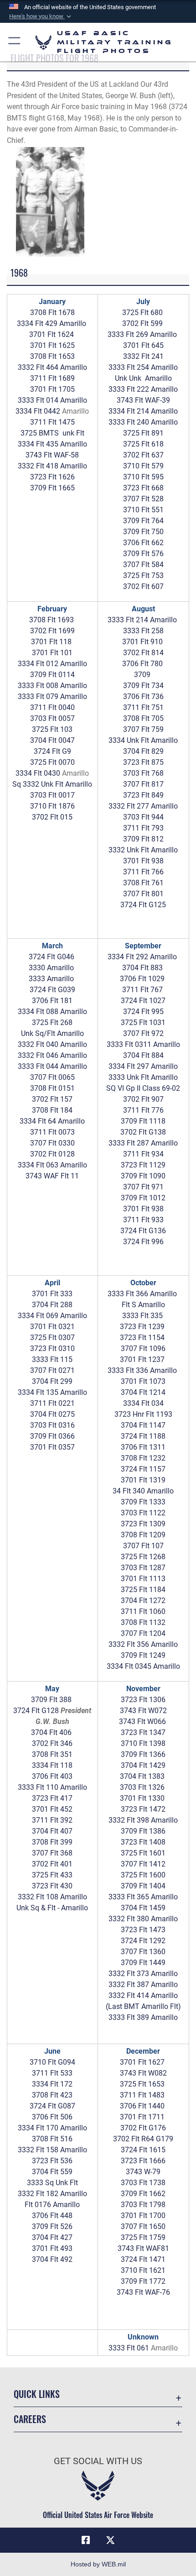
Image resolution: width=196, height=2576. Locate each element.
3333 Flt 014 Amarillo (52, 400)
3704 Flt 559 (52, 2172)
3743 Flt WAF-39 (143, 400)
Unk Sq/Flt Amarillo (52, 1033)
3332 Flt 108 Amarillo (52, 1897)
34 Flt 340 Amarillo (143, 1491)
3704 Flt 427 (52, 2237)
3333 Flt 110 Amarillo (52, 1787)
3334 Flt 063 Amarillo (52, 1165)
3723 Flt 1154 (142, 1338)
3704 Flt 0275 (52, 1414)
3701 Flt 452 (52, 1809)
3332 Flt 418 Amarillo (52, 466)
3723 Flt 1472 (143, 1809)
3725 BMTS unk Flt (52, 433)
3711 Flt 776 (143, 1110)
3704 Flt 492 (52, 2259)
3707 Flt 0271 (52, 1370)
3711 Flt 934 (143, 1154)
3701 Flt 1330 (142, 1798)
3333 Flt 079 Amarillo (52, 697)
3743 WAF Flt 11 (52, 1176)
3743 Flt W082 (143, 2073)
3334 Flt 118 (52, 1765)
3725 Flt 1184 (143, 1590)
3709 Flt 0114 (52, 675)
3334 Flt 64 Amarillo (52, 1121)
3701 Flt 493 (52, 2248)
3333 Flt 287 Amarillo (143, 1143)
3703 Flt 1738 (143, 2183)
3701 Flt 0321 (52, 1327)
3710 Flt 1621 (143, 2270)
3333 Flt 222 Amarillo (143, 389)
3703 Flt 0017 (52, 795)
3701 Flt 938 (143, 861)
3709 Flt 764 (143, 521)
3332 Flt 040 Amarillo (52, 1044)
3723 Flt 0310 (52, 1348)
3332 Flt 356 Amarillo (143, 1644)
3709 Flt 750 (143, 532)
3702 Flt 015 (52, 817)
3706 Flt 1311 (143, 1447)
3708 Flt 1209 (143, 1535)
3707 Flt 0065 (52, 1077)
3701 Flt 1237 (142, 1359)
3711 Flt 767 (142, 990)
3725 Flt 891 (143, 433)
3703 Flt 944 (143, 817)
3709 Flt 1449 (143, 1963)
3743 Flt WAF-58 (52, 455)
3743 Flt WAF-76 (143, 2292)
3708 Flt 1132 (143, 1622)
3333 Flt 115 (52, 1359)
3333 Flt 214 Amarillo (142, 620)
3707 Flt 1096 (143, 1348)
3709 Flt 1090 (143, 1176)
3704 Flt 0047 (52, 740)
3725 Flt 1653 (142, 2084)
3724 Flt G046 (52, 957)
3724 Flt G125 (143, 905)
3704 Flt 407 (52, 1831)
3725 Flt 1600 (143, 1875)
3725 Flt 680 (142, 313)
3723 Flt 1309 (143, 1524)
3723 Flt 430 (52, 1886)
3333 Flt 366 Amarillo (142, 1294)
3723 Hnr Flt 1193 (143, 1414)
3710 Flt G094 (52, 2062)
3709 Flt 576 (143, 554)
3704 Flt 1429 (143, 1765)
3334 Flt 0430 (38, 773)
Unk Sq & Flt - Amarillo (52, 1908)
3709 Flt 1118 (143, 1121)
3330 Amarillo (51, 968)
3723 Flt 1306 (143, 1700)
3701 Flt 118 (51, 642)
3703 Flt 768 (143, 773)
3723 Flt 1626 (52, 477)
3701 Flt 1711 (142, 2117)
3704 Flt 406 (51, 1732)
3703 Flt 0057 (52, 718)
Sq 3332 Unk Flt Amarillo (52, 784)
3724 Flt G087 (52, 2106)
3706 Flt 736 (143, 697)
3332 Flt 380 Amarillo (143, 1919)
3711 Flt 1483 (142, 2095)
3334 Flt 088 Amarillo (52, 1012)
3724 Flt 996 (143, 1242)
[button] (41, 16)
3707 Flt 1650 (143, 2226)
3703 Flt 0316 (52, 1425)
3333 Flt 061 (129, 2348)
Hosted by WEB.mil (98, 2564)
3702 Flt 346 (52, 1743)
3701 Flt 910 (142, 642)
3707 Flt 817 (143, 784)
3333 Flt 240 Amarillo (143, 422)
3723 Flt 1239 (142, 1327)
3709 (143, 675)
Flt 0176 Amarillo (52, 2205)
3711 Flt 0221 (52, 1403)
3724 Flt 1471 (143, 2259)
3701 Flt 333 (52, 1294)
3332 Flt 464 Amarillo (52, 367)
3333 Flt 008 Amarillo (52, 686)
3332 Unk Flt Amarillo (143, 850)
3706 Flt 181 (52, 1001)
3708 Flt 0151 (52, 1088)
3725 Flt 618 (143, 444)
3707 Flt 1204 (143, 1633)
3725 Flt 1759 (143, 2237)
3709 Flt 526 (52, 2226)
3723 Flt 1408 (143, 1842)
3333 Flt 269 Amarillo (142, 334)
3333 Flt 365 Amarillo (143, 1897)
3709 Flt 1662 (143, 2194)
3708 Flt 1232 (143, 1458)
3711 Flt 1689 (52, 378)
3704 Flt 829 (143, 751)
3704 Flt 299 (52, 1381)
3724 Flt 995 (143, 1012)
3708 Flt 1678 (52, 313)
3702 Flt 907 (143, 1099)
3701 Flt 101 (52, 653)
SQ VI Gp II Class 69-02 (143, 1088)
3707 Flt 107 (143, 1546)
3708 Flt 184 (52, 1110)
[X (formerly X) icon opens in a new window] (110, 2540)
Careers (30, 2419)
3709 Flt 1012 (143, 1198)
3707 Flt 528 (143, 499)
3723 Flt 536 (52, 2161)
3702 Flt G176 (143, 2128)
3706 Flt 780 (142, 664)
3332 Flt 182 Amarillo (52, 2194)
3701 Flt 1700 (143, 2216)
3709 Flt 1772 (143, 2281)
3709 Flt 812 (143, 839)
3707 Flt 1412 (143, 1864)
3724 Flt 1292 (143, 1941)
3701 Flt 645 (143, 345)
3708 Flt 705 (143, 718)
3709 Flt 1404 (143, 1886)
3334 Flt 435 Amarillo (52, 444)
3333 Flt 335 (142, 1316)
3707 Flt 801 (143, 894)
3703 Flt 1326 (142, 1787)
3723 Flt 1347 (143, 1732)
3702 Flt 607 (143, 586)
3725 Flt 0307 (52, 1338)
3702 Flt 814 (143, 653)
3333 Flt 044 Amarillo (52, 1066)
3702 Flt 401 (52, 1864)
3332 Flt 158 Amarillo (52, 2150)
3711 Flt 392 (52, 1820)
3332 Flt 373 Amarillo (143, 1974)
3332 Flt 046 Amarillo (52, 1055)
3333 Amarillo (51, 979)
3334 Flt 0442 (38, 411)
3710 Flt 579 (143, 466)
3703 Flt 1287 (143, 1568)
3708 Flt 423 (52, 2095)
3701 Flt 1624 (52, 334)
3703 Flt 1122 (143, 1513)
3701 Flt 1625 (52, 345)
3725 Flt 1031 (143, 1023)
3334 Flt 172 (52, 2084)
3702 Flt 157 (52, 1099)
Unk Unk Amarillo (143, 378)
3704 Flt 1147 (143, 1425)
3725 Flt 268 (52, 1023)
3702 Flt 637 (143, 455)
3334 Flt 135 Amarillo (52, 1392)
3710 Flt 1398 (143, 1743)
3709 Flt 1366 (143, 1754)
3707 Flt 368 (52, 1853)
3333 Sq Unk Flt (52, 2183)
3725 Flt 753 (143, 576)
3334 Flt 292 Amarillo (142, 957)
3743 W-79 (143, 2172)
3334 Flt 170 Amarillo (52, 2128)
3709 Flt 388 (51, 1700)
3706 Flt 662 (143, 543)
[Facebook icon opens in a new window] (86, 2540)
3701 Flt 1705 (52, 389)
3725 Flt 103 (52, 729)
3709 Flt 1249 (143, 1655)
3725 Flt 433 (52, 1875)
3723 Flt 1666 (143, 2161)
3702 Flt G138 (143, 1132)
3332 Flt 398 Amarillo (143, 1820)
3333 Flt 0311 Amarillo (143, 1044)
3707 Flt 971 (143, 1187)
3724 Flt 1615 (143, 2150)
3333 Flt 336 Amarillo (142, 1370)
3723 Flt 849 (143, 795)
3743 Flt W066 (142, 1722)
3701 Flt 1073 (143, 1381)
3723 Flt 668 (143, 488)
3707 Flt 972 (143, 1033)
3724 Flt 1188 (143, 1436)
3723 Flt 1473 (143, 1930)
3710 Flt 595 (143, 477)
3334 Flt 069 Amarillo (52, 1316)
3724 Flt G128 (36, 1711)
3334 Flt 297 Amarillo (143, 1066)
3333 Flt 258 (143, 631)
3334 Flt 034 (143, 1403)
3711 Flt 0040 (52, 707)
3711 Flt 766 (143, 872)
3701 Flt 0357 (52, 1447)
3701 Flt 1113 (143, 1579)
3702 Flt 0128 (52, 1154)
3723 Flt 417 (52, 1798)
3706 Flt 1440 (142, 2106)
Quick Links (37, 2394)
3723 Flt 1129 (143, 1165)
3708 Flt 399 (52, 1842)
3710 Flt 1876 (52, 806)
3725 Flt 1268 (143, 1557)
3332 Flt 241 (143, 356)
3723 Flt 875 (143, 762)
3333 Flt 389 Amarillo (143, 2017)
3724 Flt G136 (143, 1231)
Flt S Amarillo (143, 1305)
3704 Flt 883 (143, 968)
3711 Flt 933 (143, 1220)
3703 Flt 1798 (143, 2205)
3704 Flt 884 (143, 1055)
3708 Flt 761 (143, 883)
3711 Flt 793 (143, 828)
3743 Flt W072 (143, 1711)
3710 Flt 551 (143, 510)
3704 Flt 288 (52, 1305)
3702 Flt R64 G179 (143, 2139)
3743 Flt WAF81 (143, 2248)
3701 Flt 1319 (143, 1480)
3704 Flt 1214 (143, 1392)
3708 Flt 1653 (52, 356)
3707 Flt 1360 (143, 1952)
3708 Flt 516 (52, 2139)
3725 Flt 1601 (143, 1853)
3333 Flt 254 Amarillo (143, 367)
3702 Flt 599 (142, 323)
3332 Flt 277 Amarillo (143, 806)
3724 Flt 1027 (143, 1001)
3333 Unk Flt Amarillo (143, 1077)
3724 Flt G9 (52, 751)
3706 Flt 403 (52, 1776)
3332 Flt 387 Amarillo (143, 1985)
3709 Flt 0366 (52, 1436)
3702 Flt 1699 (52, 631)
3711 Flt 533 (52, 2073)
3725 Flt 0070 (52, 762)
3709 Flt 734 (143, 686)
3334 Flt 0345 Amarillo (143, 1666)
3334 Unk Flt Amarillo (143, 740)
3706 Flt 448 (52, 2216)
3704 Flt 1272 (143, 1601)
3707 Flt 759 (143, 729)
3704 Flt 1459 (143, 1908)
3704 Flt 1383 (142, 1776)
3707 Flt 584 (143, 565)
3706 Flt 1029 (142, 979)
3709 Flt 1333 (143, 1502)
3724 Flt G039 (52, 990)
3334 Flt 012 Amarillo (52, 664)
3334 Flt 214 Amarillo (143, 411)
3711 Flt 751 (143, 707)
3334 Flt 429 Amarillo (52, 323)
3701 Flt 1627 (142, 2062)
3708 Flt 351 (52, 1754)
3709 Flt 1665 (52, 488)
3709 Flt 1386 (143, 1831)
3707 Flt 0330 (52, 1143)
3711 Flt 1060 (143, 1611)
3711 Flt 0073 (52, 1132)
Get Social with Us (98, 2461)
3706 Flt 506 (52, 2117)
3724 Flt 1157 (143, 1469)
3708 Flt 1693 (52, 620)
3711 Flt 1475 (52, 422)
